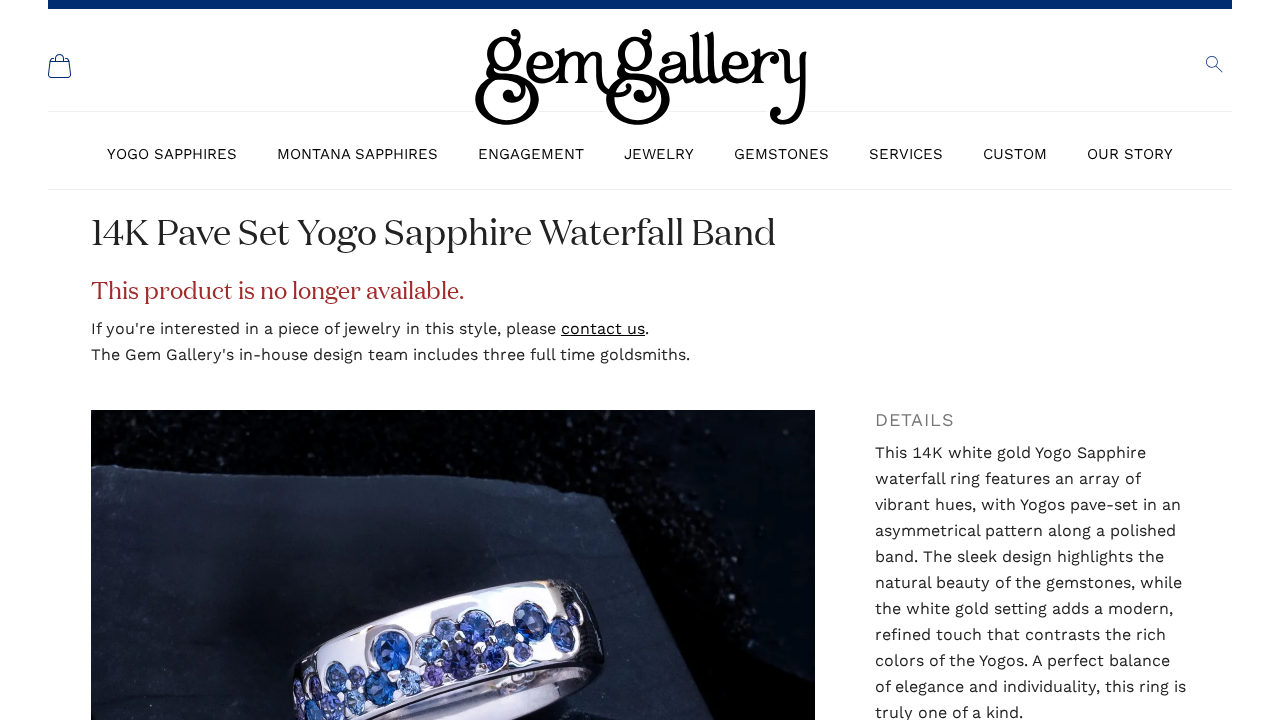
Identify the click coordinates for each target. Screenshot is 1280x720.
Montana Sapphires (357, 154)
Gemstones (781, 154)
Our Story (1130, 154)
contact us (603, 328)
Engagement (531, 154)
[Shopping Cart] (60, 66)
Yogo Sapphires (172, 154)
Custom (1015, 154)
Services (906, 154)
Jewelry (659, 154)
